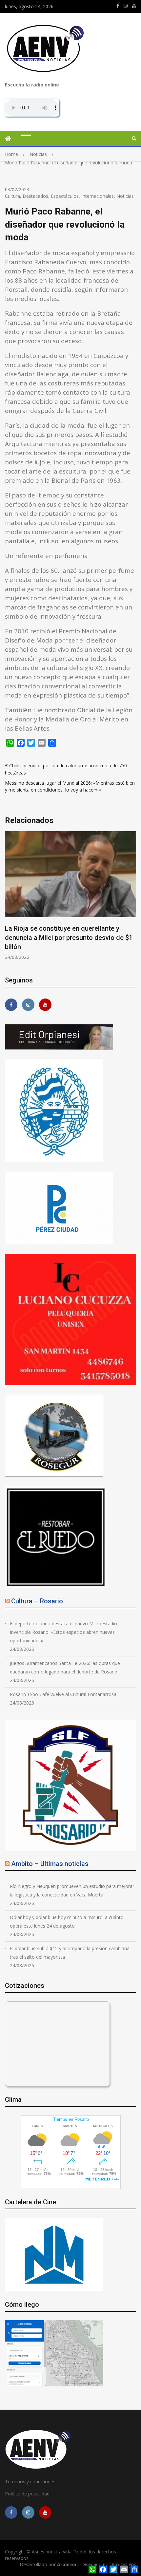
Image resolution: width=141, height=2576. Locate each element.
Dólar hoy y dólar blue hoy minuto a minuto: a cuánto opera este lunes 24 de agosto (67, 1922)
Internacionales (98, 196)
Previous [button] (9, 899)
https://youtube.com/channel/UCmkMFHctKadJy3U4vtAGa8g (134, 6)
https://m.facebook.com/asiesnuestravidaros (118, 6)
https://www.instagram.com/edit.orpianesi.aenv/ (126, 6)
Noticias (125, 196)
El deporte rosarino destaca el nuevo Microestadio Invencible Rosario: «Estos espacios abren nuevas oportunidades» (63, 1632)
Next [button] (132, 899)
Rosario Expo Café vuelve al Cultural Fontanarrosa (63, 1694)
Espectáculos (65, 196)
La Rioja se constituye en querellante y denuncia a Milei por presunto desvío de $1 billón (69, 938)
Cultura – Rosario (37, 1601)
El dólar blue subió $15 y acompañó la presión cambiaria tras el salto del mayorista (70, 1953)
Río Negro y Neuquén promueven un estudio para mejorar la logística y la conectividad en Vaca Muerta (72, 1890)
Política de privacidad (27, 2494)
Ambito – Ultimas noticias (50, 1864)
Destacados (35, 196)
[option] (70, 896)
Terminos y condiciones (30, 2482)
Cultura (12, 196)
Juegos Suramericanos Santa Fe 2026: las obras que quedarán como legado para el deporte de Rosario (65, 1667)
